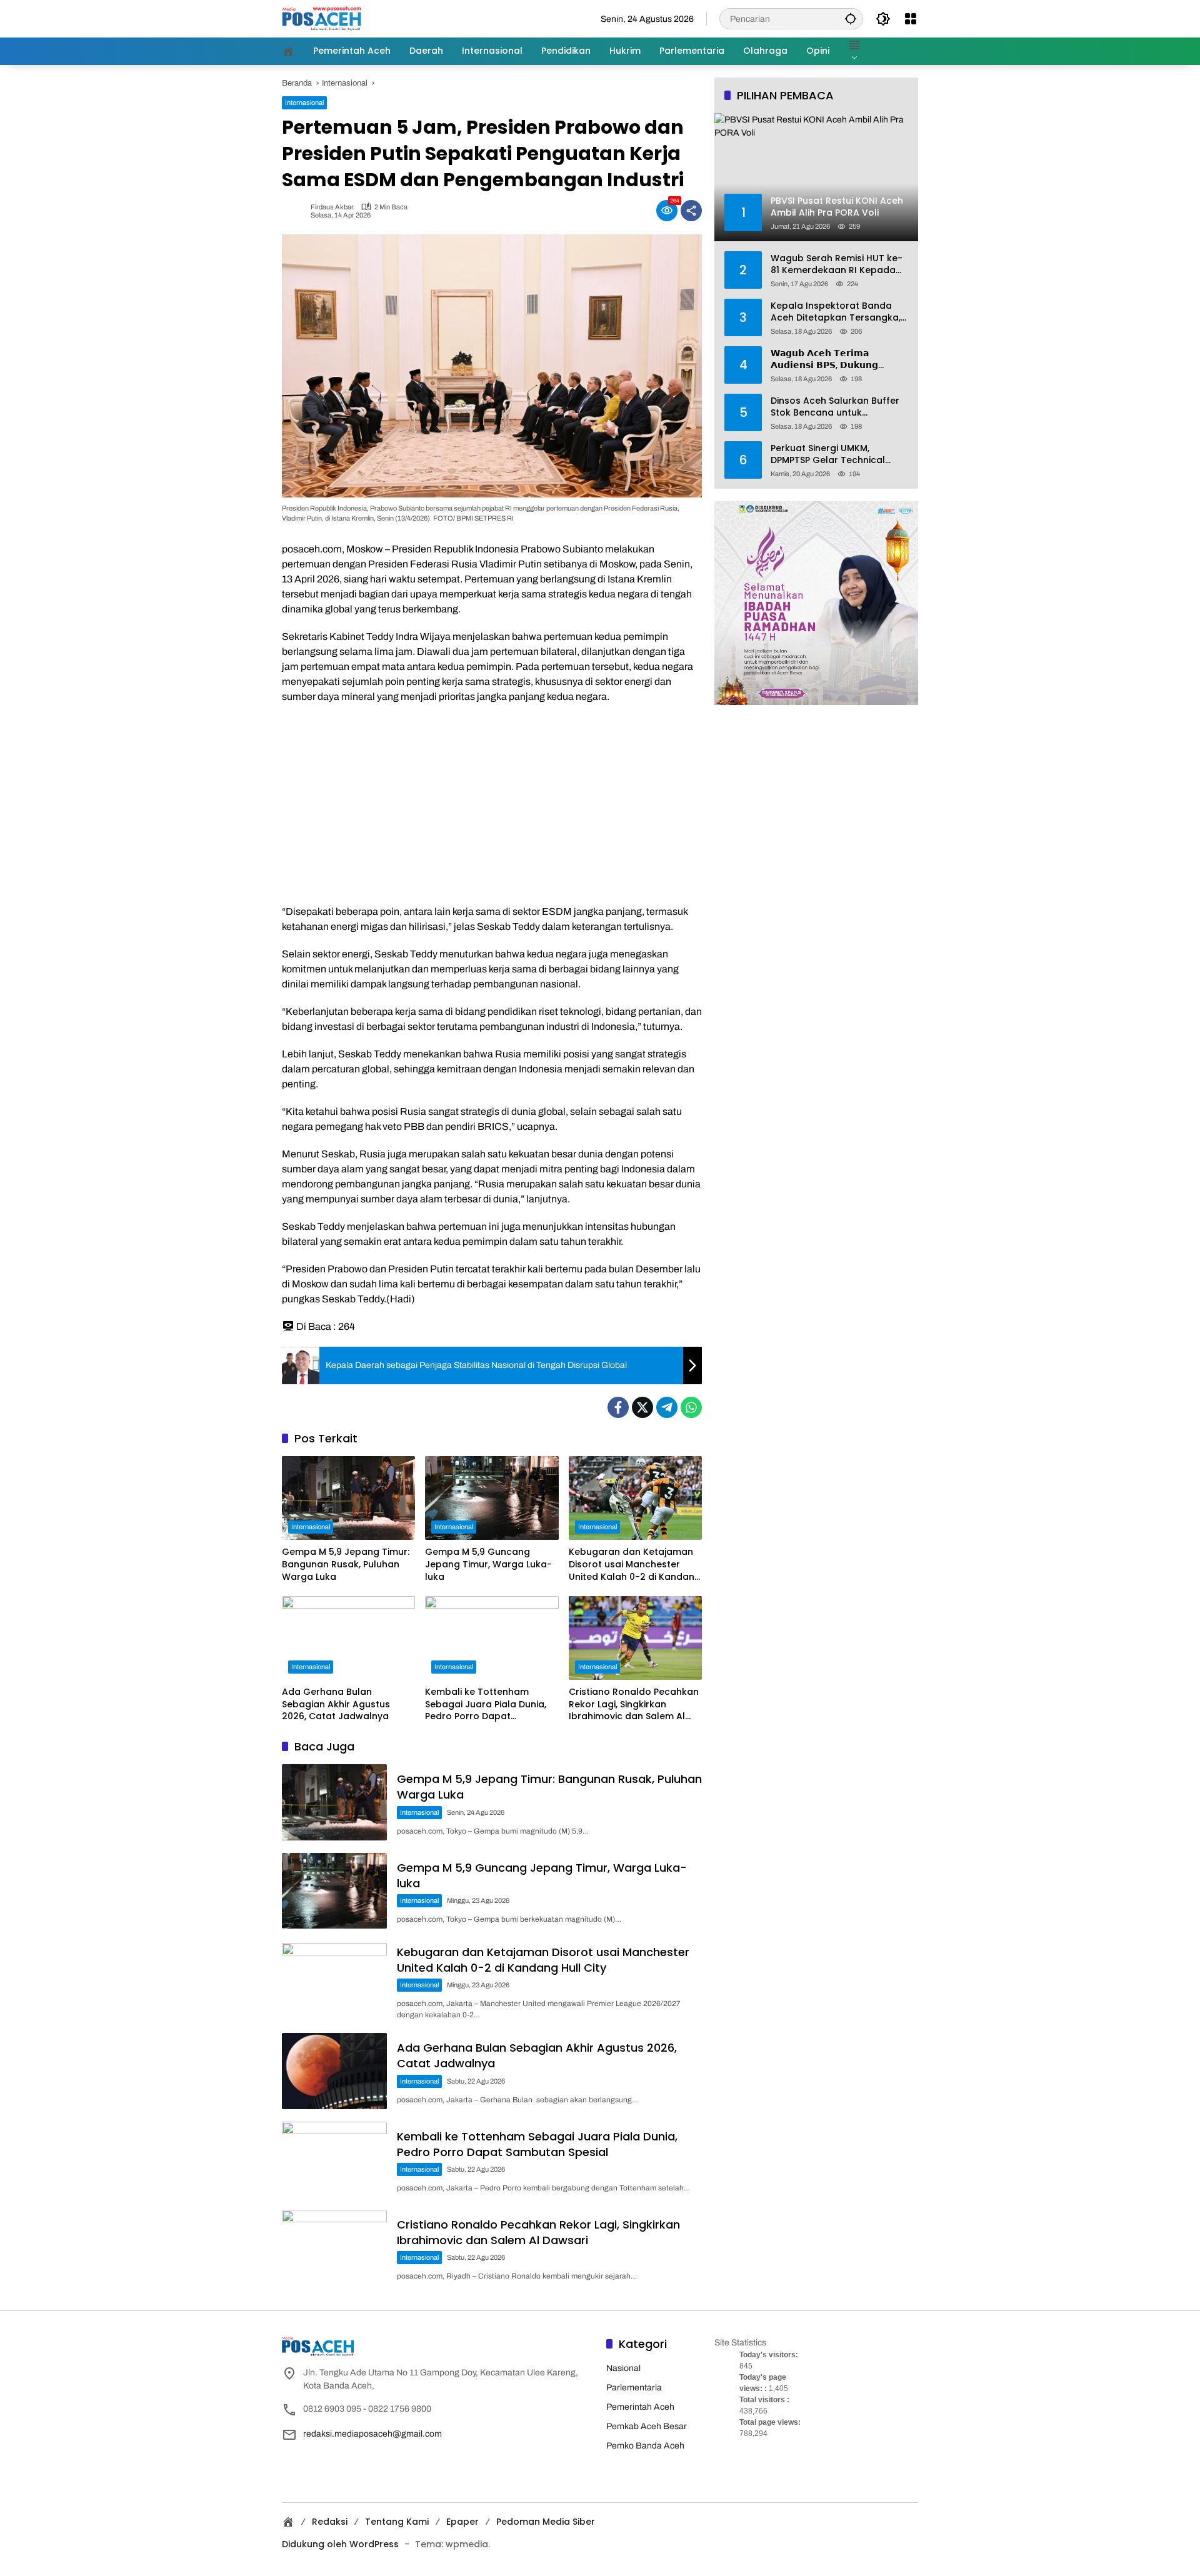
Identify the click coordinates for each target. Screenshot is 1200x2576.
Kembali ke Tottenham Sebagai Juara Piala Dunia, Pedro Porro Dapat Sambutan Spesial (486, 1705)
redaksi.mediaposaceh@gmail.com (372, 2434)
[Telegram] (667, 1407)
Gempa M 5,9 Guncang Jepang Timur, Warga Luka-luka (488, 1564)
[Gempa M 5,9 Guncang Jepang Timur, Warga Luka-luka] (492, 1498)
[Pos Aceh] (322, 18)
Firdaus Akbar (332, 207)
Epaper (462, 2522)
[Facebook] (618, 1407)
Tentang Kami (397, 2522)
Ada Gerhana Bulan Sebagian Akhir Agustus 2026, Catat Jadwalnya (336, 1704)
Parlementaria (634, 2388)
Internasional (304, 102)
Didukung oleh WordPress (340, 2544)
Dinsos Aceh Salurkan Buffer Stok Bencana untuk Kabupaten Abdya (835, 407)
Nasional (623, 2368)
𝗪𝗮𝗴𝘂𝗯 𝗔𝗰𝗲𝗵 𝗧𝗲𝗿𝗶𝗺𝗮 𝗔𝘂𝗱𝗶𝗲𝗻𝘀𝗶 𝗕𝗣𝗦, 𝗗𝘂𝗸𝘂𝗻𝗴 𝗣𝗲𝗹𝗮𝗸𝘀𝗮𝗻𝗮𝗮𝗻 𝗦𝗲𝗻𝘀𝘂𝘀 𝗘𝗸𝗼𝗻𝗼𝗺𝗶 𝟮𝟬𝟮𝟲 (824, 359)
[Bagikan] (691, 211)
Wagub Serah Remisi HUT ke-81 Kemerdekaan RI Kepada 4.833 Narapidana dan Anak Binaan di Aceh (837, 264)
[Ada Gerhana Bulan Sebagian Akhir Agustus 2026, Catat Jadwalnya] (348, 1638)
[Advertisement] (492, 804)
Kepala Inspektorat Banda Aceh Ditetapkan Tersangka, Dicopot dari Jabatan (836, 312)
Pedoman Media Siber (546, 2522)
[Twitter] (642, 1407)
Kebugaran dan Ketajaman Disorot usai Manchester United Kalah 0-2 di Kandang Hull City (635, 1565)
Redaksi (330, 2522)
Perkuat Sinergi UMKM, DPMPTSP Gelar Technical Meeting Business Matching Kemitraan (832, 454)
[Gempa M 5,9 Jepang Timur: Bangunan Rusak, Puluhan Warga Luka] (348, 1498)
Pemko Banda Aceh (645, 2446)
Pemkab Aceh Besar (647, 2426)
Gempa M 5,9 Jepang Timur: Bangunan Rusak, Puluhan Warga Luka (346, 1564)
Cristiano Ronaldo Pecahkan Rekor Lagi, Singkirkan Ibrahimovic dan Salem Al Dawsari (634, 1705)
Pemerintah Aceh (640, 2407)
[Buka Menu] (911, 19)
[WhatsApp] (691, 1407)
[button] (851, 18)
